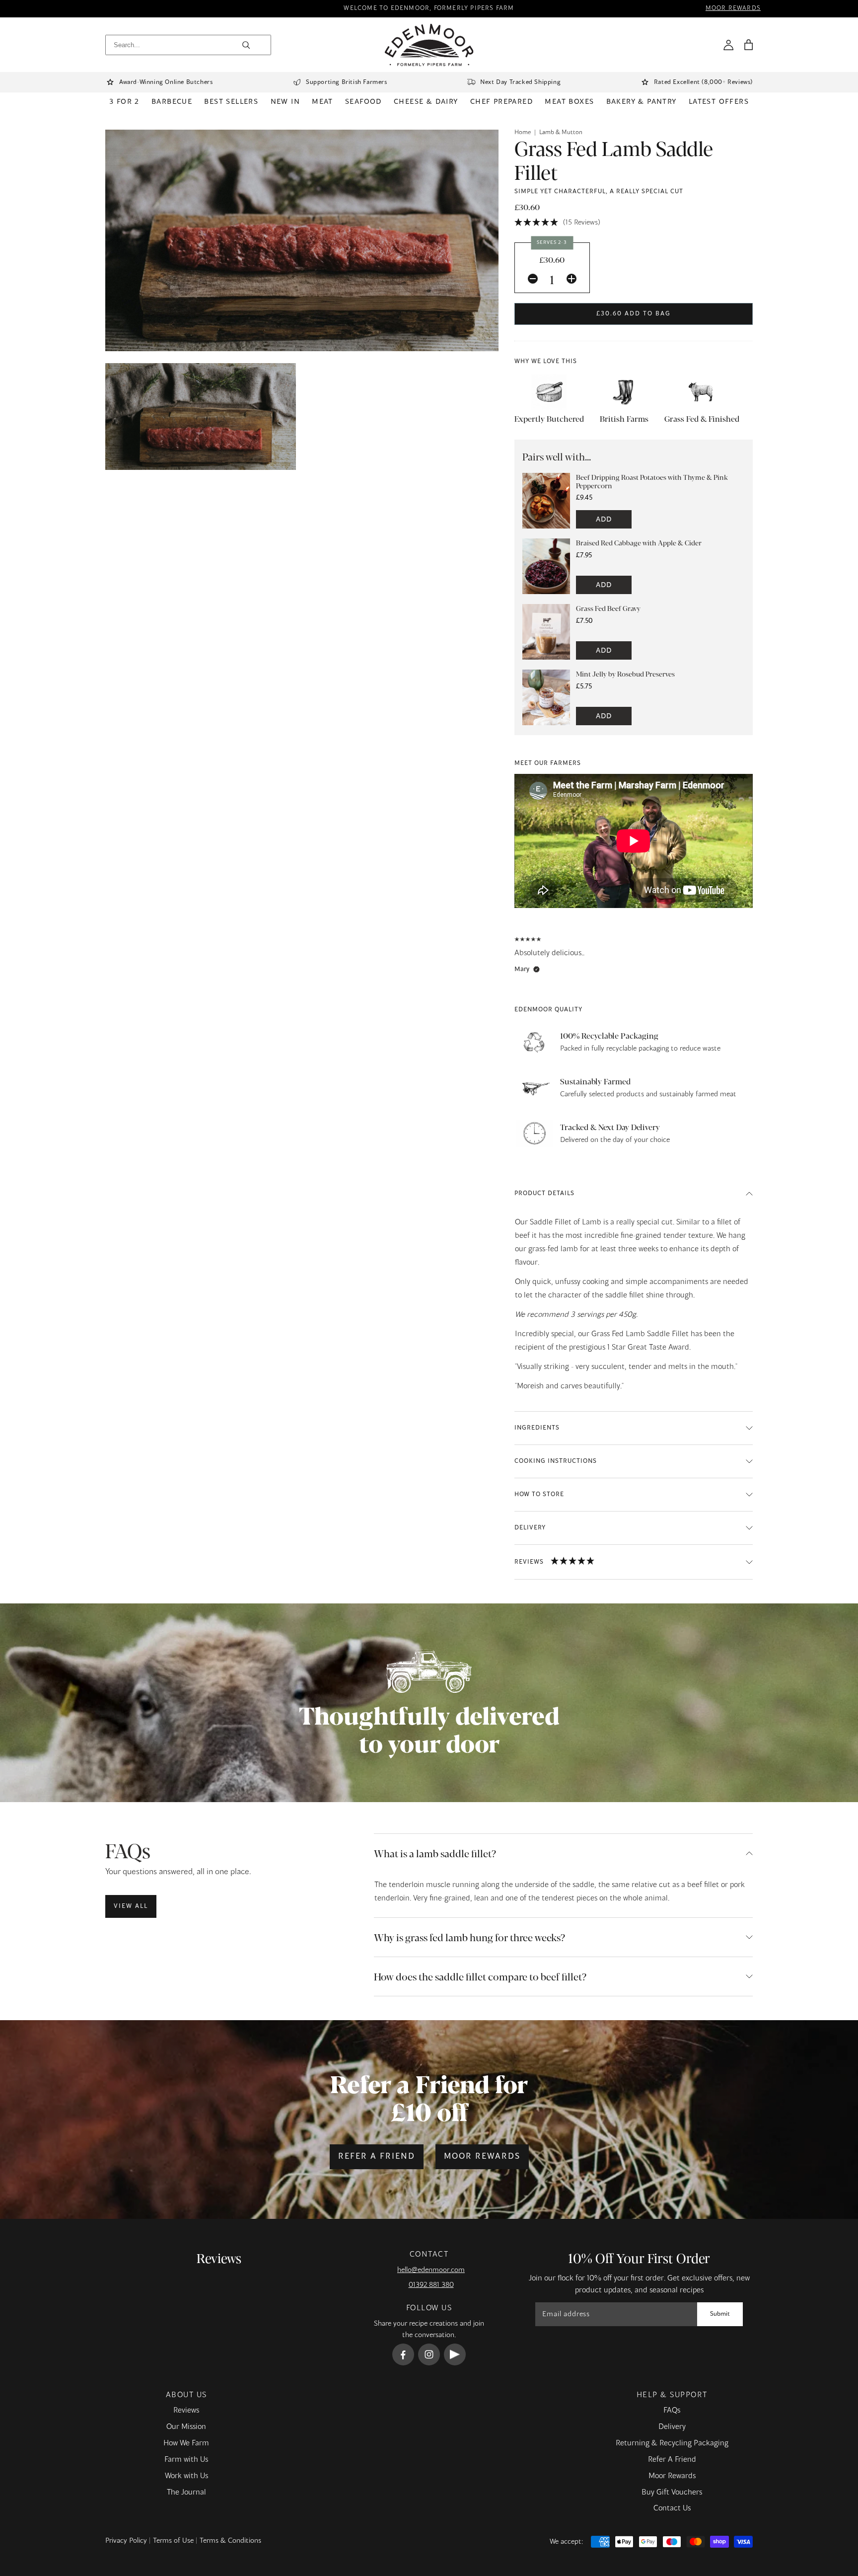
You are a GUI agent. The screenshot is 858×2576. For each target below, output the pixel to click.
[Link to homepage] (429, 45)
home (523, 133)
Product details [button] (544, 1194)
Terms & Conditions (230, 2541)
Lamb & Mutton (561, 133)
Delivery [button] (530, 1528)
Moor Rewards (482, 2157)
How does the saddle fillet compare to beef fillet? (480, 1976)
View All (131, 1906)
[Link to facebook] (403, 2354)
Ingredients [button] (537, 1428)
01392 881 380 (431, 2285)
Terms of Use (173, 2541)
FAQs (672, 2411)
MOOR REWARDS (733, 9)
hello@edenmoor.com (431, 2270)
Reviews (186, 2411)
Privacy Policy (126, 2541)
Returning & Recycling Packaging (672, 2443)
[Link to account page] (728, 45)
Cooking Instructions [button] (556, 1461)
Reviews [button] (529, 1562)
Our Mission (186, 2427)
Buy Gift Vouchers (672, 2493)
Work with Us (186, 2476)
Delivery (672, 2427)
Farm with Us (186, 2460)
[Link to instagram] (429, 2354)
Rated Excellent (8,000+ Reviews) (703, 82)
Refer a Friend (377, 2157)
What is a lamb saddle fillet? (435, 1853)
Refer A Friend (672, 2460)
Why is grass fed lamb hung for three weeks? (469, 1937)
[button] (748, 45)
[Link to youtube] (455, 2354)
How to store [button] (539, 1495)
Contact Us (672, 2508)
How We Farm (186, 2443)
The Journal (186, 2493)
